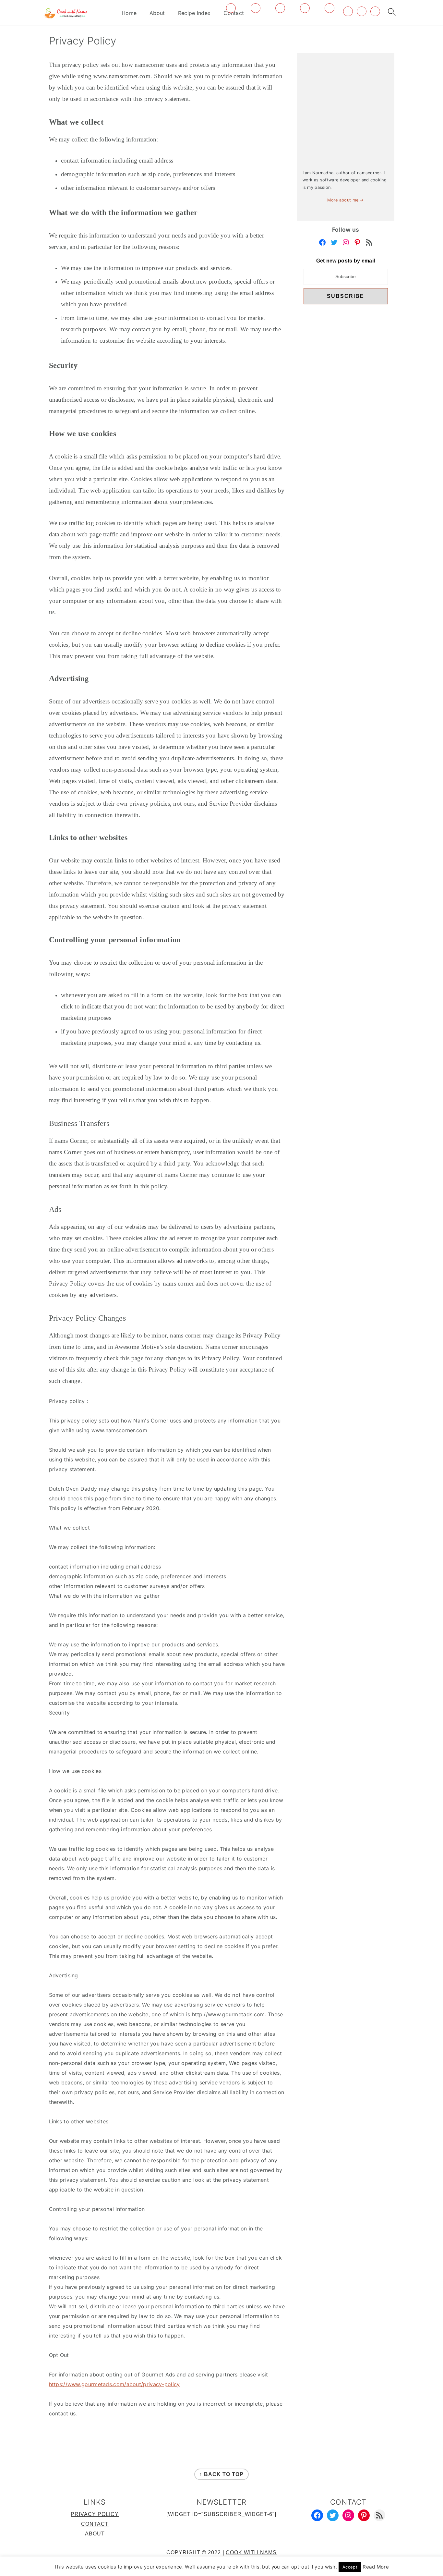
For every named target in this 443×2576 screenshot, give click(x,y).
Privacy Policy (95, 2514)
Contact (95, 2524)
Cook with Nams (251, 2552)
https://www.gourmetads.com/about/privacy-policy (114, 2384)
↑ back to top (221, 2474)
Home (129, 13)
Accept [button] (350, 2567)
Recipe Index (194, 13)
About (157, 13)
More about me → (346, 200)
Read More (376, 2567)
